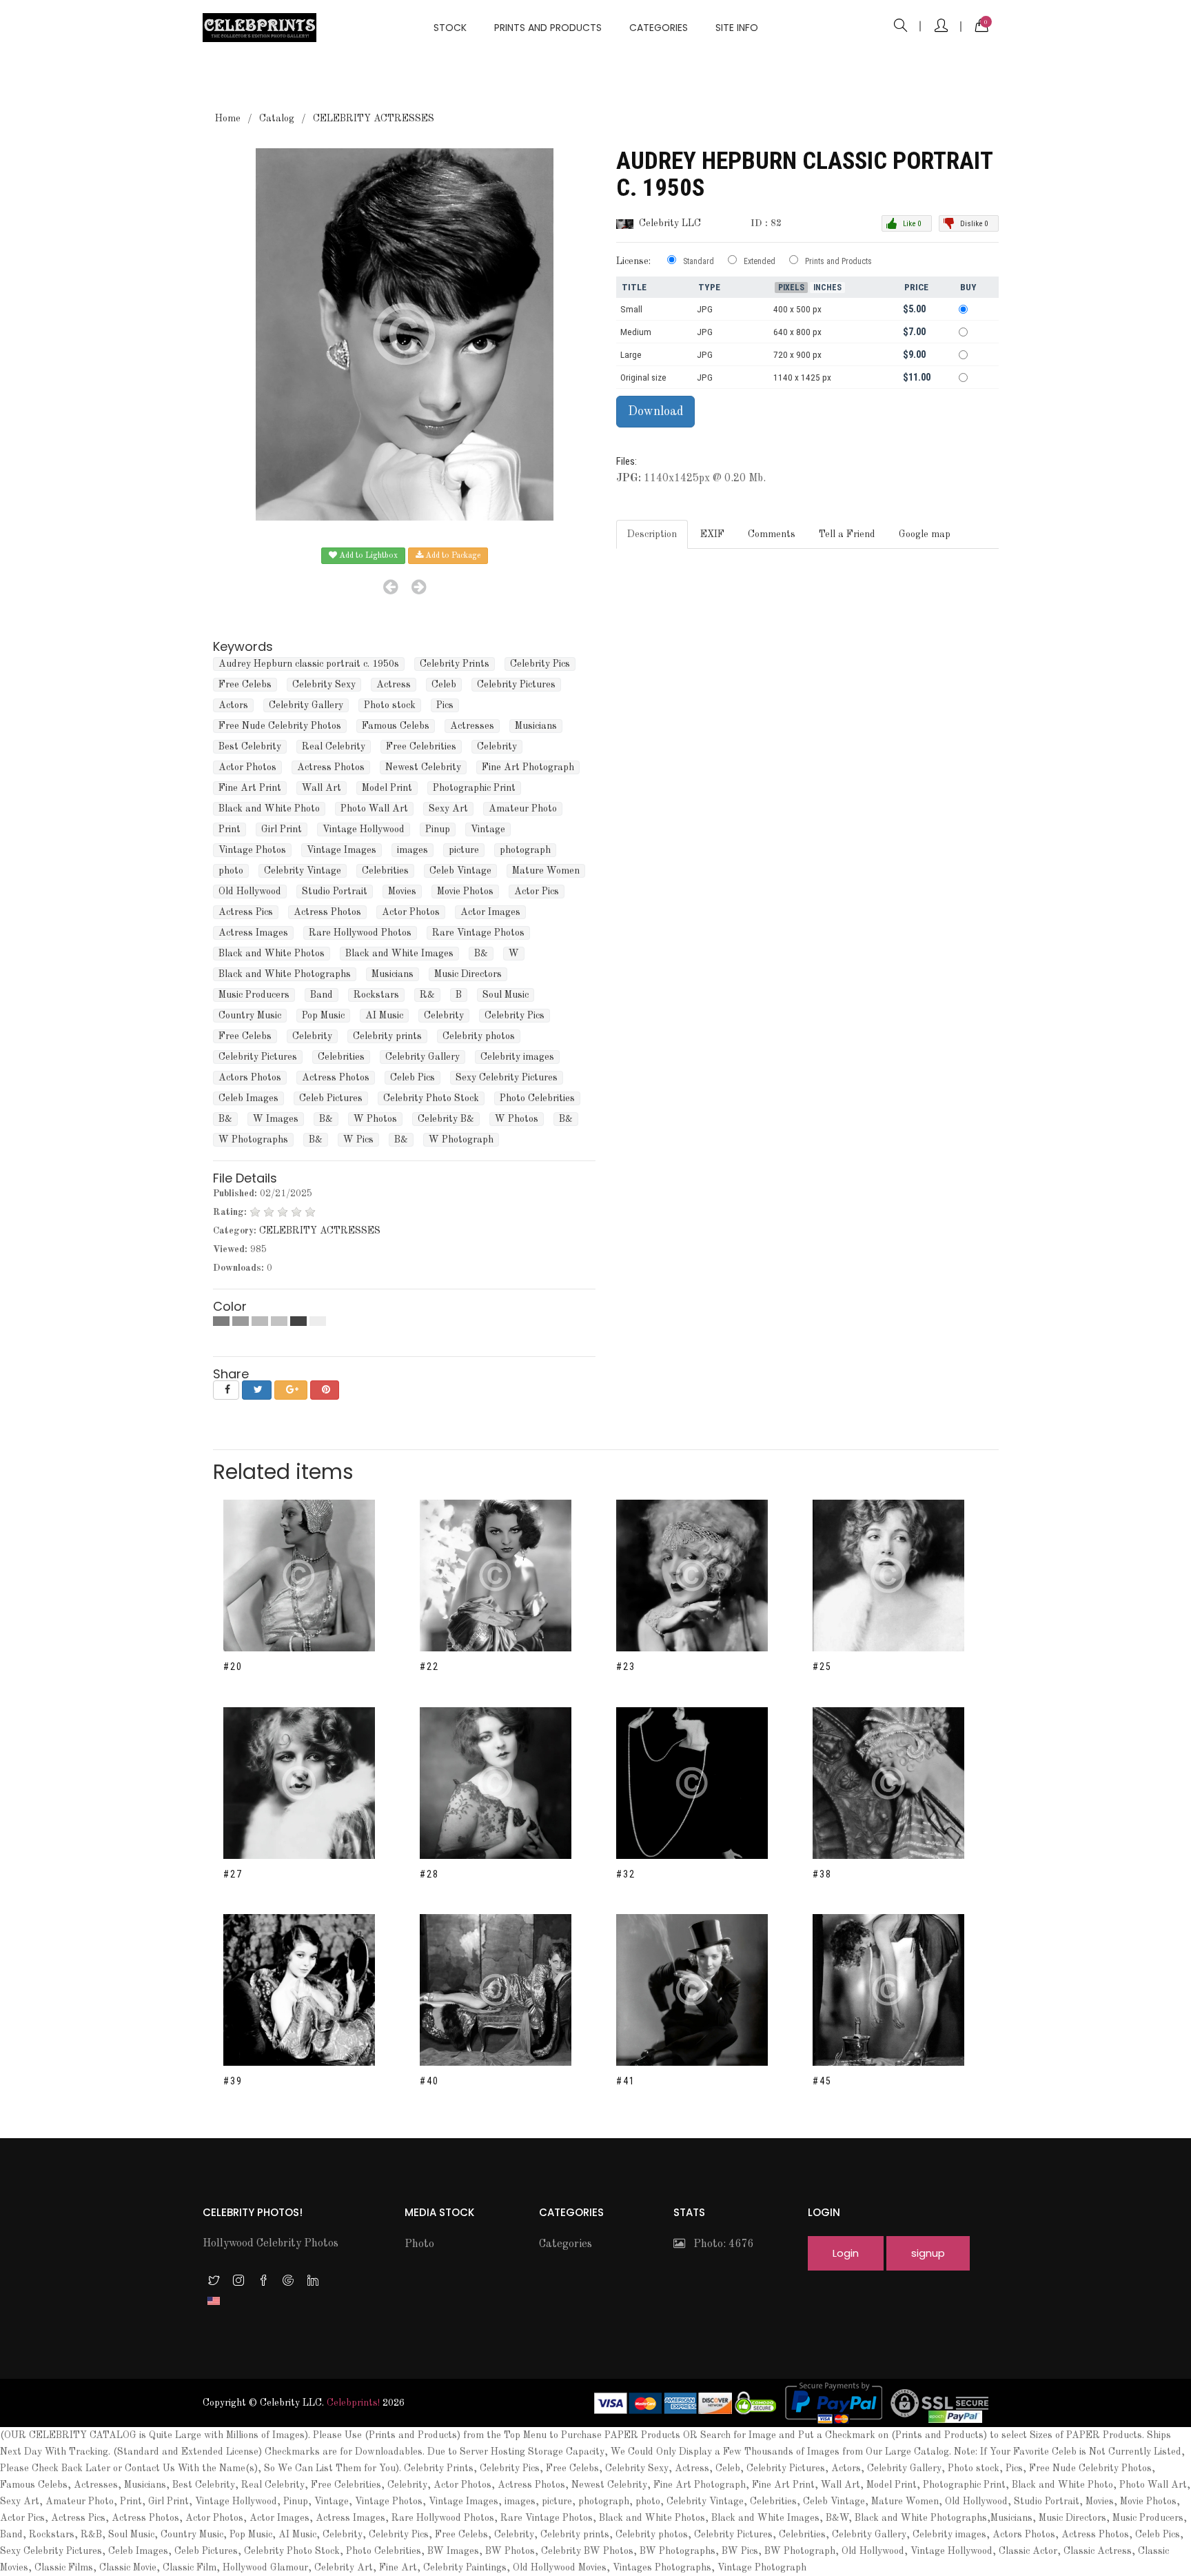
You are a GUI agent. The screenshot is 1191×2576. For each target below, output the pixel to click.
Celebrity (497, 747)
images (413, 850)
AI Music (384, 1016)
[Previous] (390, 587)
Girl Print (282, 829)
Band (322, 995)
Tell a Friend (847, 534)
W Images (276, 1119)
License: (633, 261)
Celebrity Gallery (306, 705)
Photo (419, 2244)
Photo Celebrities (537, 1098)
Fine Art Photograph (528, 767)
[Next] (419, 587)
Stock (450, 28)
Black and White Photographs (285, 974)
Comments (772, 534)
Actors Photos (250, 1078)
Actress (394, 685)
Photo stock (390, 705)
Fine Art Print (250, 788)
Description (652, 534)
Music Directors (468, 974)
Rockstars (376, 995)
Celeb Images (248, 1098)
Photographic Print (474, 788)
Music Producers (254, 995)
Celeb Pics (413, 1078)
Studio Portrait (335, 892)
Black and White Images (399, 954)
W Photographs (253, 1140)
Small (631, 309)
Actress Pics (246, 912)
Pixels (791, 288)
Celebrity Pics (540, 664)
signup (928, 2253)
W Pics (358, 1140)
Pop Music (323, 1016)
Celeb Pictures (331, 1098)
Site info (737, 28)
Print (230, 829)
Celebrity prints (387, 1036)
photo (231, 871)
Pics (445, 705)
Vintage (488, 829)
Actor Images (490, 912)
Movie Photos (465, 892)
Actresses (472, 726)
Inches (827, 288)
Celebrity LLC (670, 223)
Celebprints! (353, 2403)
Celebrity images (517, 1057)
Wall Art (322, 788)
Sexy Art (448, 809)
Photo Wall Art (374, 809)
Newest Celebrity (423, 767)
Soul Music (506, 995)
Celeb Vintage (460, 871)
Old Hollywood (250, 892)
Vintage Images (342, 850)
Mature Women (546, 871)
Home (228, 119)
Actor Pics (537, 892)
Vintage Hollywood (364, 829)
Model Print (387, 788)
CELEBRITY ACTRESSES (374, 119)
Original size (643, 378)
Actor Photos (247, 767)
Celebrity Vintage (303, 871)
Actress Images (253, 933)
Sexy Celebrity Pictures (507, 1078)
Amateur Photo (523, 809)
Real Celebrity (334, 747)
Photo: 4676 (719, 2244)
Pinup (438, 829)
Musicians (536, 726)
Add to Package (452, 556)
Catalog (277, 119)
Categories (659, 28)
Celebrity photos (479, 1036)
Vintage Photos (252, 850)
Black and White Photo (269, 809)
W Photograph (461, 1140)
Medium (636, 332)
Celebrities (385, 871)
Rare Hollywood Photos (360, 933)
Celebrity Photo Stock (431, 1098)
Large (631, 355)
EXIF (712, 534)
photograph (525, 850)
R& (427, 995)
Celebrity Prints (455, 664)
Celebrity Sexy (324, 685)
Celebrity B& (446, 1119)
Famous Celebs (396, 726)
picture (464, 850)
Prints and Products (548, 28)
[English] (214, 2300)
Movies (402, 892)
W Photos (375, 1119)
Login (846, 2253)
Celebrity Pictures (516, 685)
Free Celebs (245, 685)
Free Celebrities (421, 747)
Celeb (444, 685)
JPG (705, 309)
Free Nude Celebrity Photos (280, 726)
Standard (699, 261)
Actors (233, 705)
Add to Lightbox (367, 556)
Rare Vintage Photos (478, 933)
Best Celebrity (250, 747)
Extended (760, 261)
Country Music (250, 1016)
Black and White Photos (272, 954)
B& (481, 954)
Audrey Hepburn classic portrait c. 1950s (309, 664)
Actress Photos (331, 767)
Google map (925, 534)
